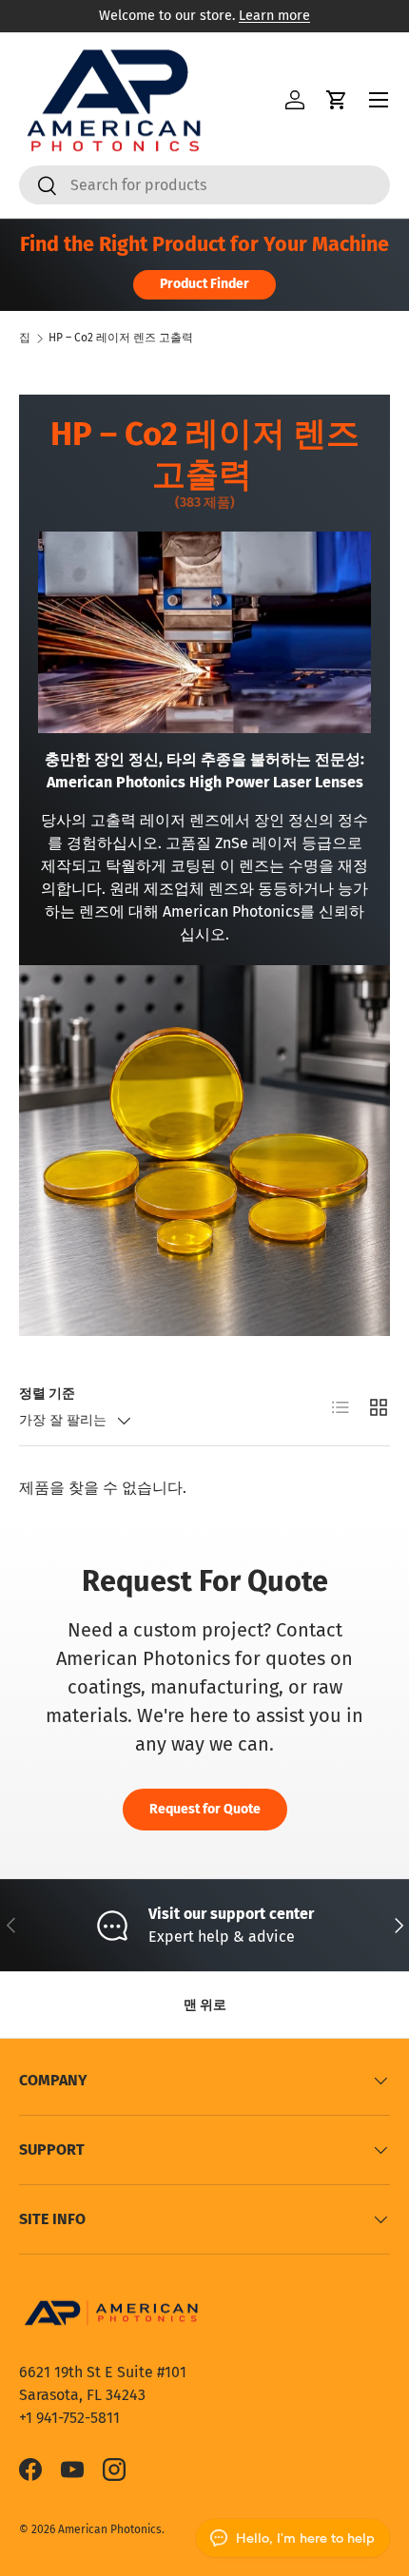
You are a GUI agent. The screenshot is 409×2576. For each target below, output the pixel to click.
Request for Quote (205, 1809)
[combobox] (204, 185)
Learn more (274, 16)
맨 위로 (205, 2005)
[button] (337, 100)
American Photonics (110, 2529)
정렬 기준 (47, 1394)
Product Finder (204, 284)
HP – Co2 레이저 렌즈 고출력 (121, 338)
